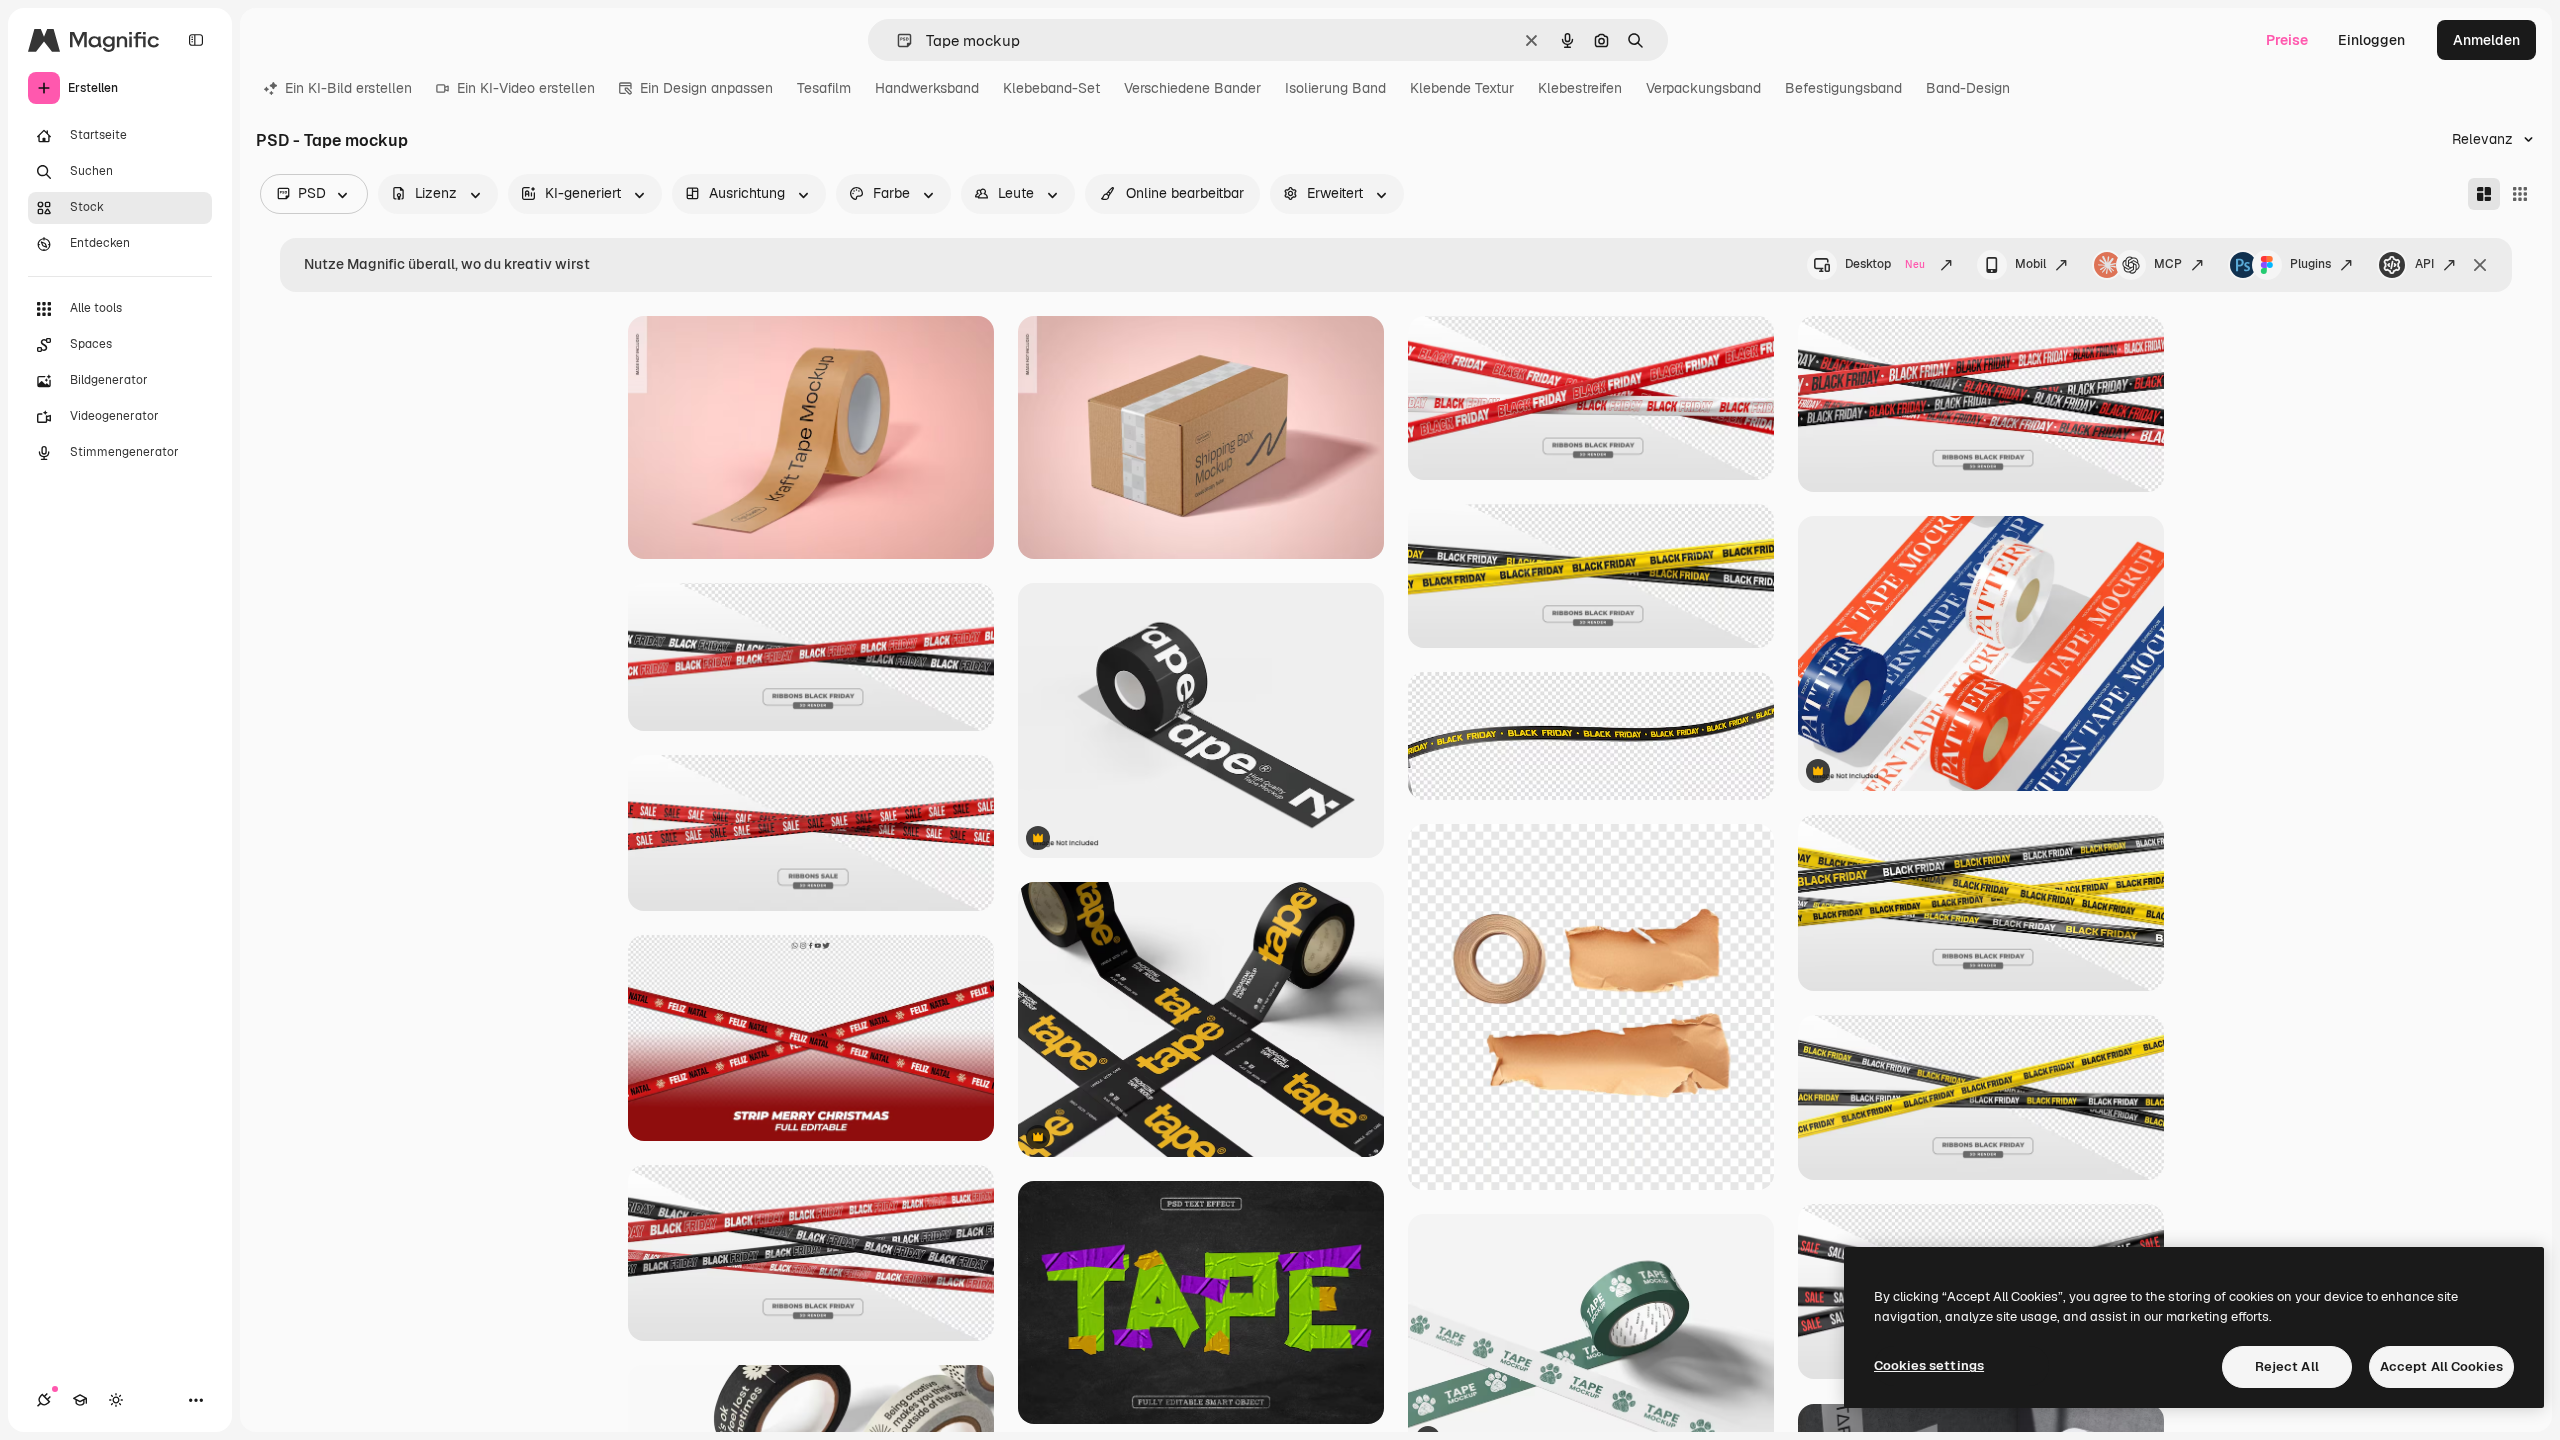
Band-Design (1968, 88)
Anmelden (2486, 40)
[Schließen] (2480, 265)
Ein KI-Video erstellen (526, 88)
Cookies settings (1929, 1365)
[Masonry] (2484, 194)
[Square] (2520, 194)
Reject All (2287, 1366)
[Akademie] (80, 1400)
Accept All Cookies (2441, 1366)
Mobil (2030, 264)
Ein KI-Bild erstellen (348, 88)
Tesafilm (824, 88)
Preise (2287, 40)
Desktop (1885, 264)
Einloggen (2371, 40)
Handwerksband (927, 88)
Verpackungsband (1703, 88)
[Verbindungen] (44, 1400)
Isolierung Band (1335, 88)
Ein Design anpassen (706, 88)
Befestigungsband (1843, 88)
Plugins (2310, 264)
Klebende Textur (1462, 88)
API (2424, 264)
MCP (2168, 264)
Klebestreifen (1580, 88)
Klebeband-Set (1051, 88)
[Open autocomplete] (896, 40)
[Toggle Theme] (116, 1400)
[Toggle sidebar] (196, 40)
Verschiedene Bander (1192, 88)
